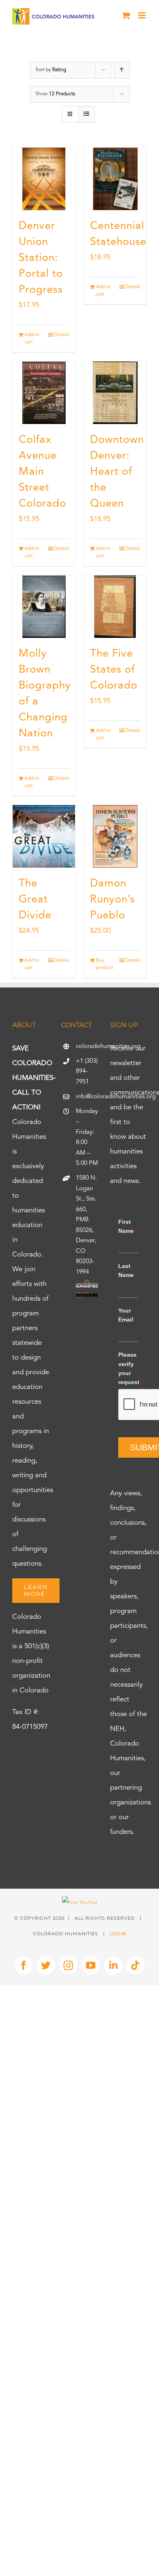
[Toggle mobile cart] (126, 15)
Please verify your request (128, 1368)
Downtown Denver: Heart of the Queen (117, 472)
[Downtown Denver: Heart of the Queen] (115, 393)
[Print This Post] (80, 1903)
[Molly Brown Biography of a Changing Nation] (44, 607)
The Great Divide (35, 900)
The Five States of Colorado (114, 670)
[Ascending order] (122, 70)
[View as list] (86, 114)
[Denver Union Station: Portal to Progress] (44, 179)
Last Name (127, 1270)
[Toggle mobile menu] (142, 15)
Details (61, 335)
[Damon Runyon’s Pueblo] (115, 836)
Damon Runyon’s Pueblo (113, 900)
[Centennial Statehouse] (115, 179)
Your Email (127, 1315)
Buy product (104, 964)
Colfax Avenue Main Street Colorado (42, 472)
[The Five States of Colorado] (115, 607)
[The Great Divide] (44, 836)
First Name (127, 1226)
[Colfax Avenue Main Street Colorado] (44, 393)
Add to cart (32, 339)
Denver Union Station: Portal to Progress (41, 258)
